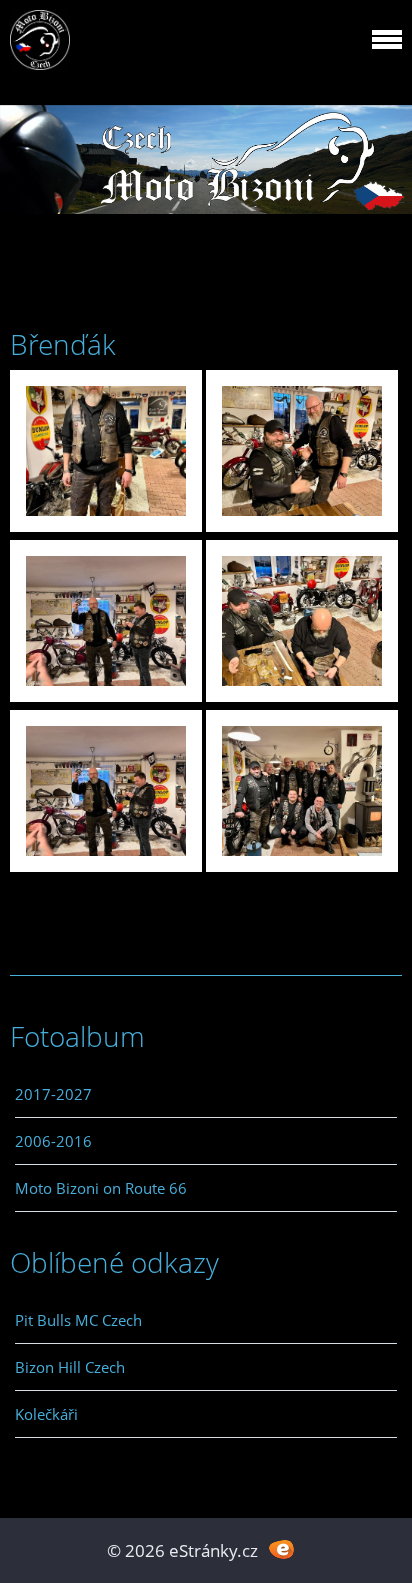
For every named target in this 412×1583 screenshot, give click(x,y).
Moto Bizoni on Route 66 (101, 1188)
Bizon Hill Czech (70, 1367)
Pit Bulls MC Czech (78, 1320)
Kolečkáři (46, 1414)
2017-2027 (53, 1094)
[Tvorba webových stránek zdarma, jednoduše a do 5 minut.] (281, 1548)
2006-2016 (53, 1141)
